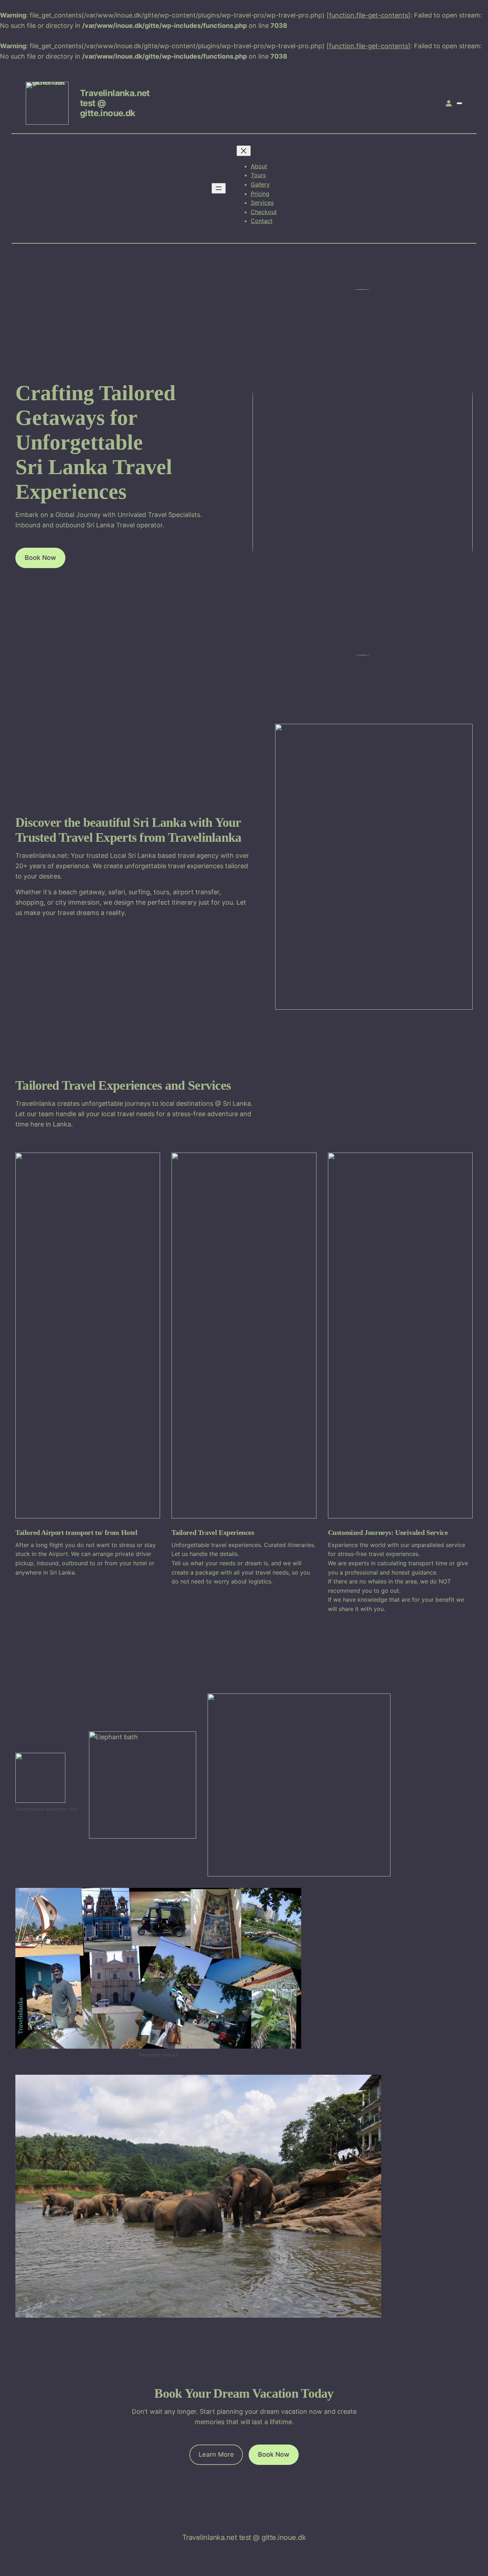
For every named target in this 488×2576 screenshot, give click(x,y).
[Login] (449, 103)
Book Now (40, 558)
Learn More (216, 2454)
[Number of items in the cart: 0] (459, 103)
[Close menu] (244, 151)
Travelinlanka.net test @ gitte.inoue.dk (244, 2537)
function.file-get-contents (369, 15)
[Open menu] (219, 188)
